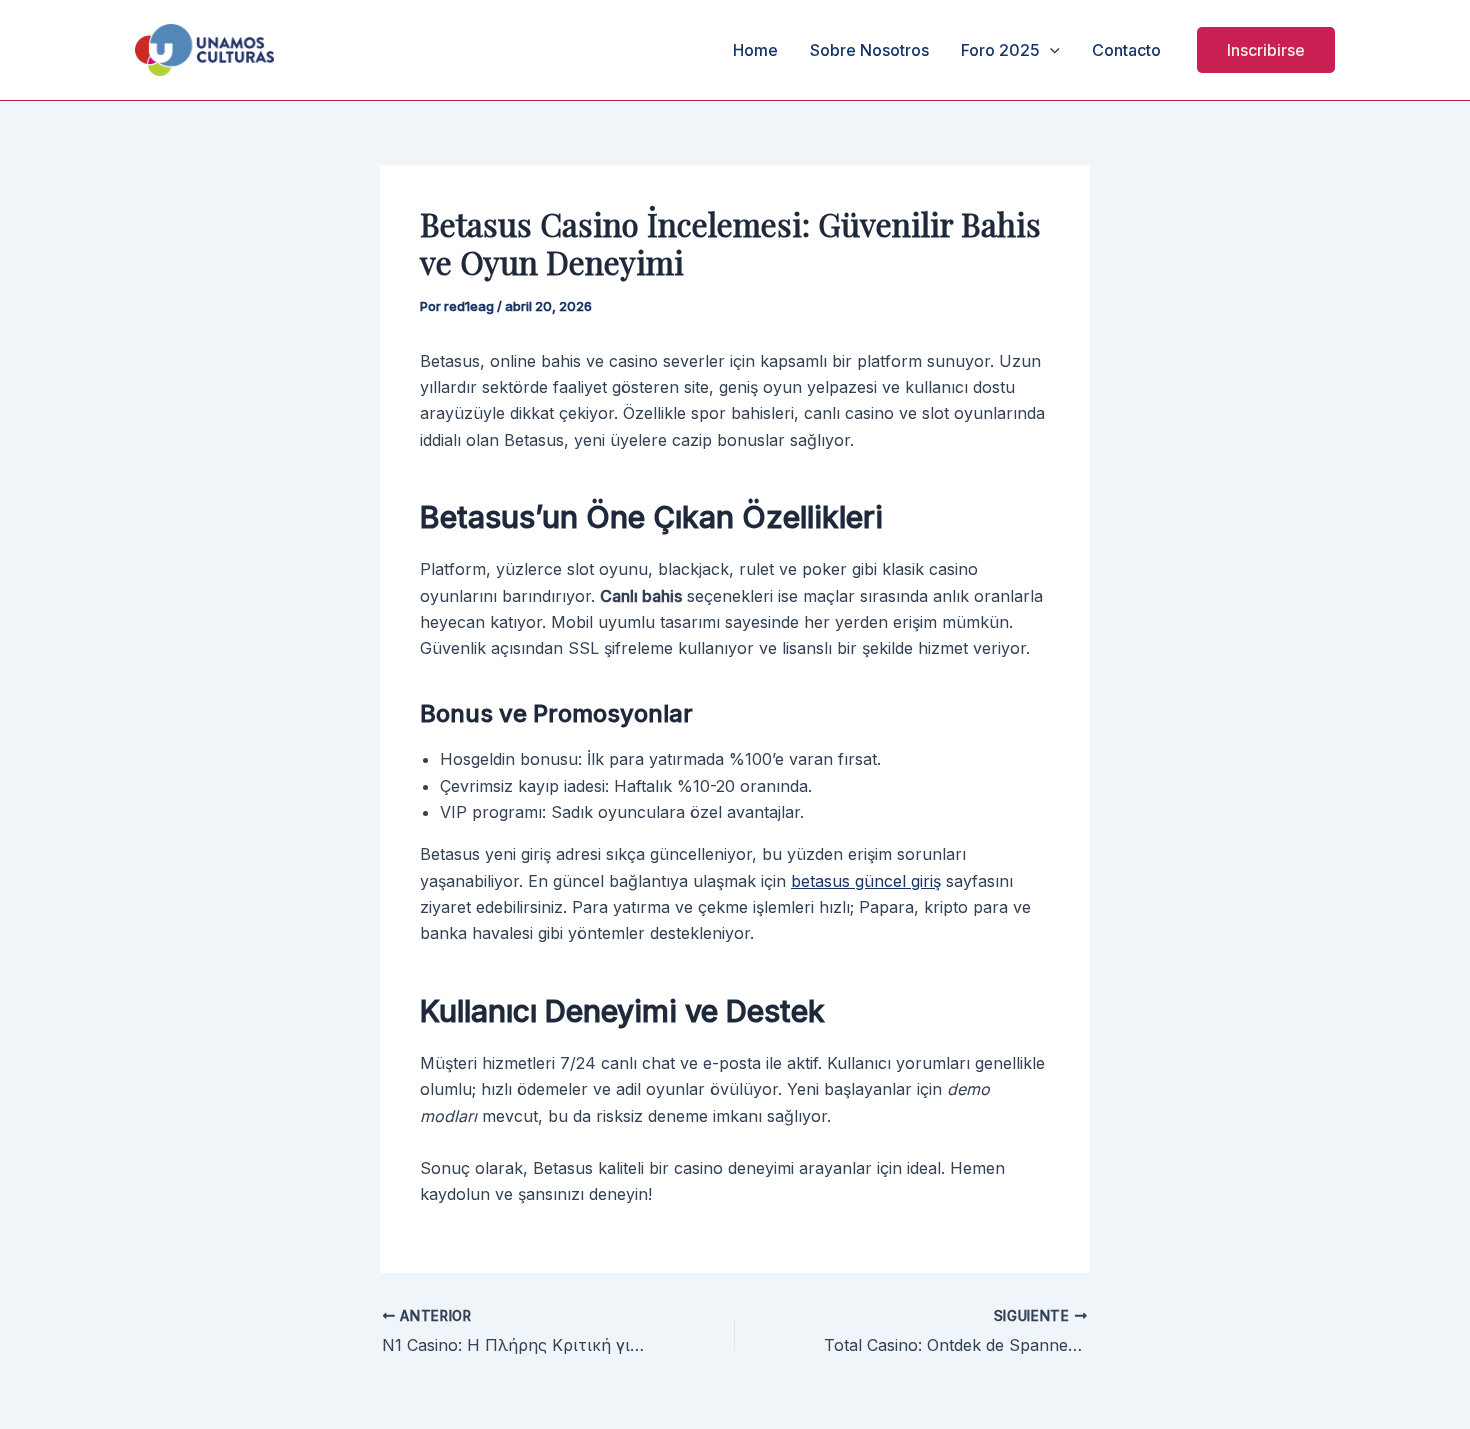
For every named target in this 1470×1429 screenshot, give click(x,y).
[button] (1266, 50)
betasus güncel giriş (866, 881)
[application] (1050, 50)
